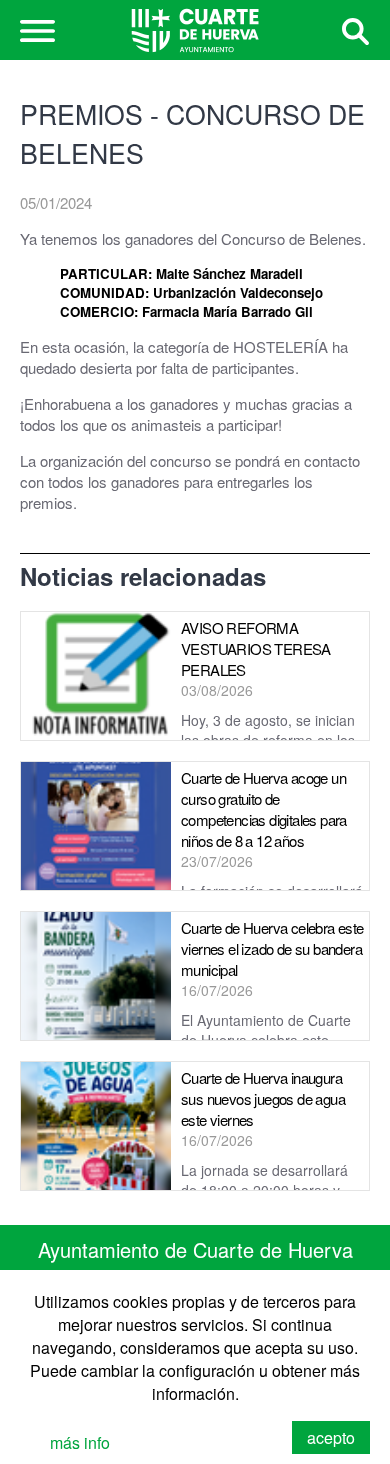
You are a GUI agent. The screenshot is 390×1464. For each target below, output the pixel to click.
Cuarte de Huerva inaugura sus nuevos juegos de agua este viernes (263, 1098)
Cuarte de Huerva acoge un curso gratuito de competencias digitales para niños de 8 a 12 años (264, 809)
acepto (331, 1437)
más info (80, 1442)
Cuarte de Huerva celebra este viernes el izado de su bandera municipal (272, 948)
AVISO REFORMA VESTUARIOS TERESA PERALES (256, 648)
